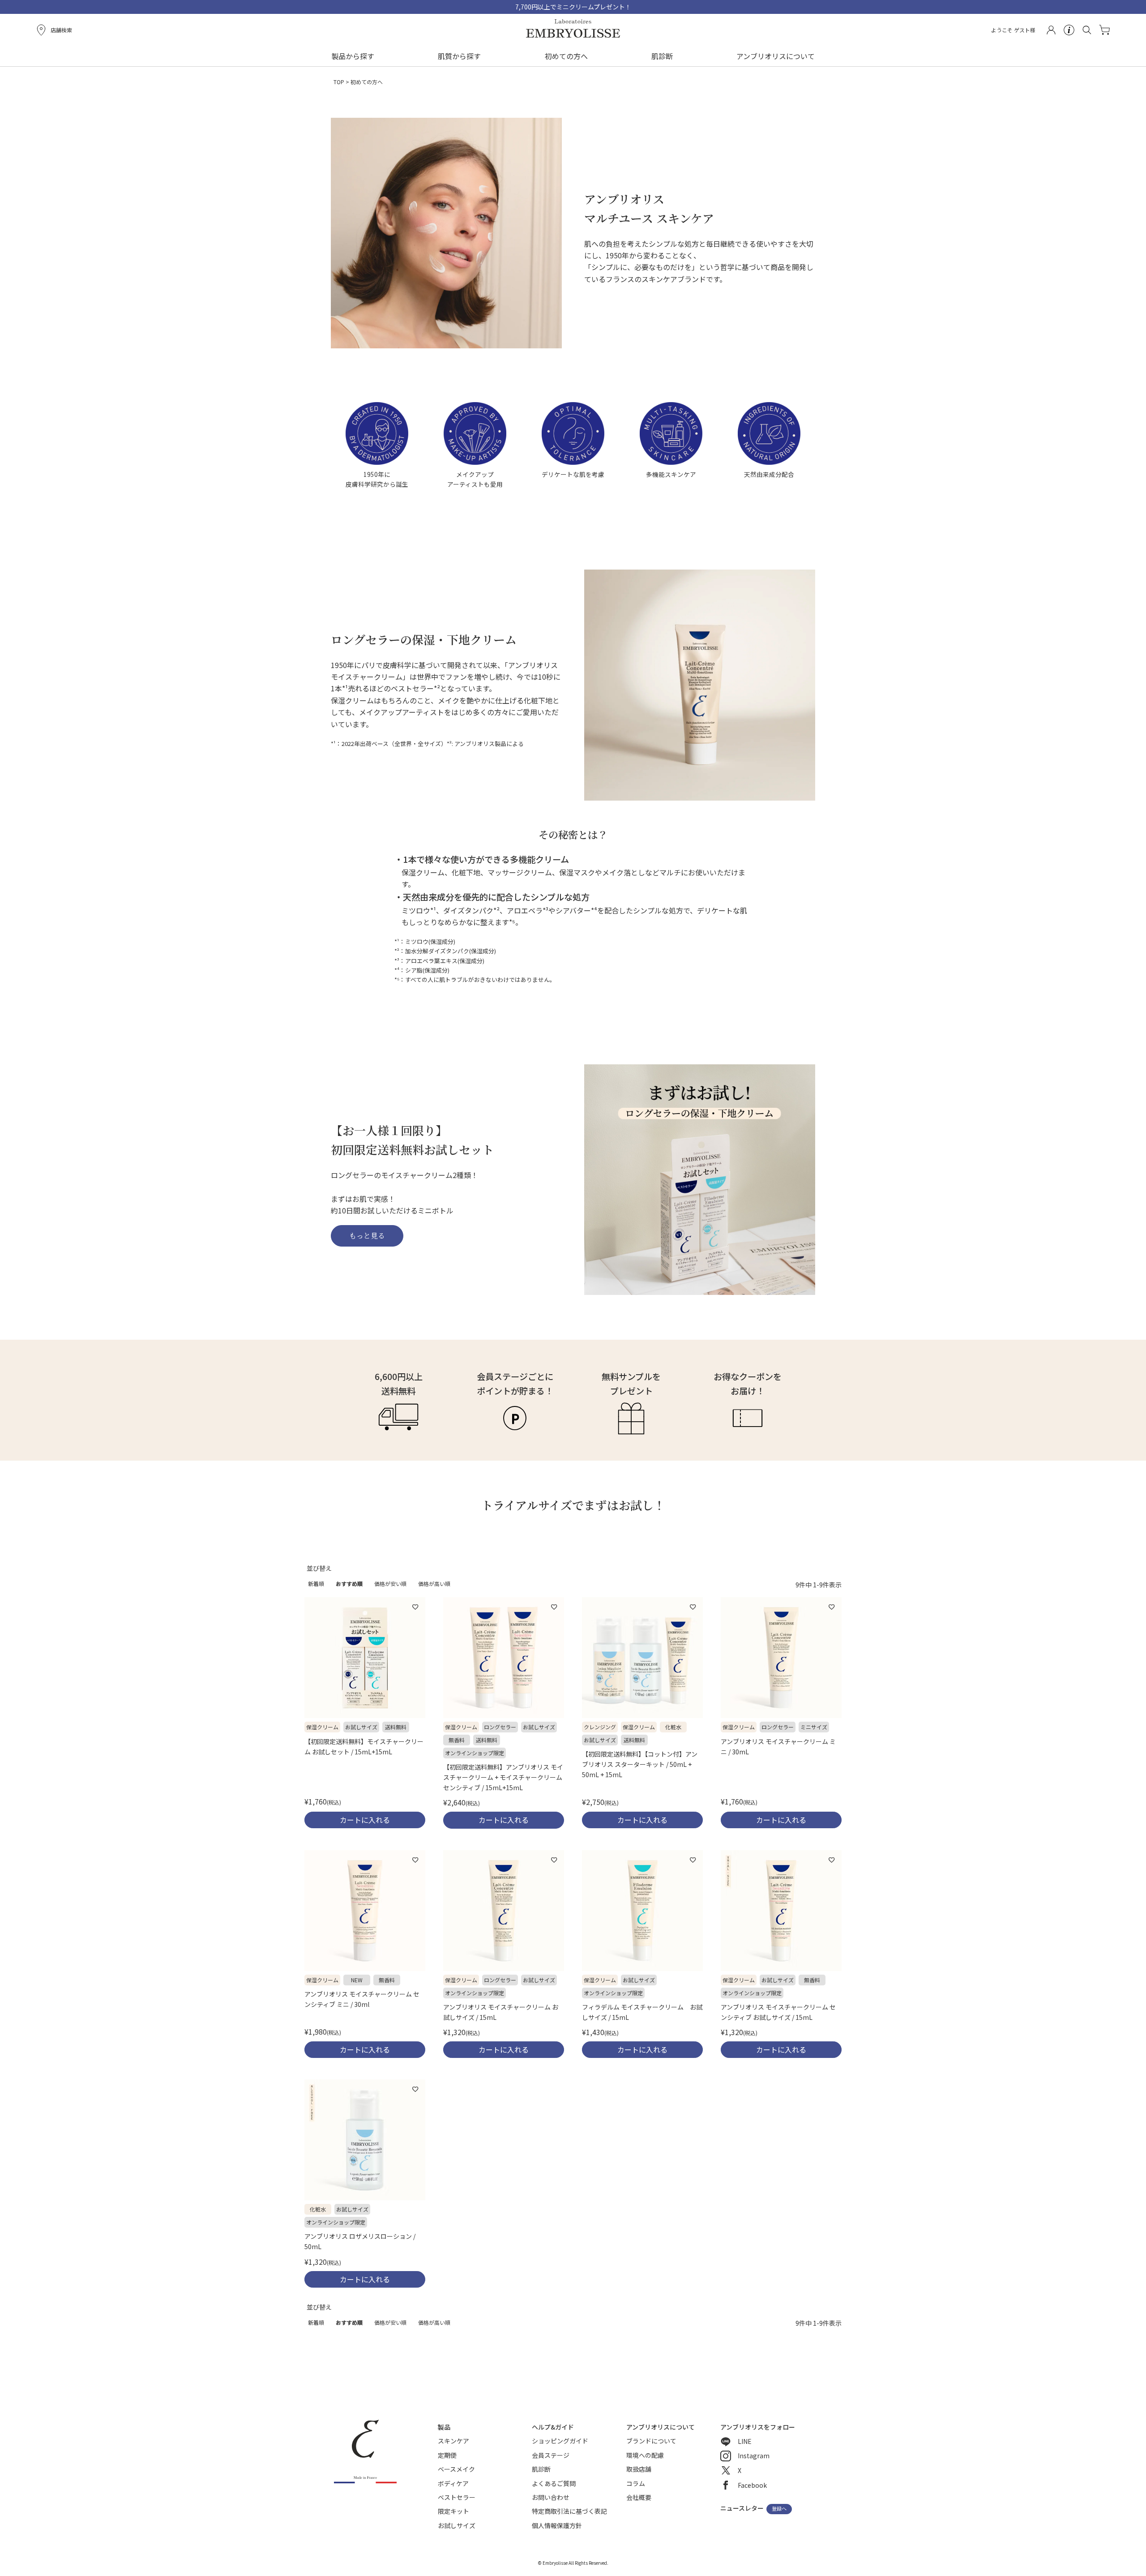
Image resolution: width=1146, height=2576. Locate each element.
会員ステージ (551, 2455)
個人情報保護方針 (557, 2525)
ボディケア (453, 2483)
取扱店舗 (639, 2469)
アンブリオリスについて (776, 56)
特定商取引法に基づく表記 (569, 2511)
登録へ (779, 2509)
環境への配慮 (645, 2455)
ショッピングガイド (560, 2441)
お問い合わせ (551, 2497)
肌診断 (662, 56)
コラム (636, 2483)
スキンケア (453, 2441)
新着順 (316, 1584)
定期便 (447, 2455)
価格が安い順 (390, 1584)
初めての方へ (566, 56)
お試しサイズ (457, 2525)
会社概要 (639, 2497)
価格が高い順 (434, 1584)
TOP (339, 82)
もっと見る (367, 1236)
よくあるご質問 (554, 2483)
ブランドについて (651, 2441)
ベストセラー (457, 2497)
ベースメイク (456, 2469)
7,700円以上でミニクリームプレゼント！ (573, 7)
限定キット (453, 2511)
